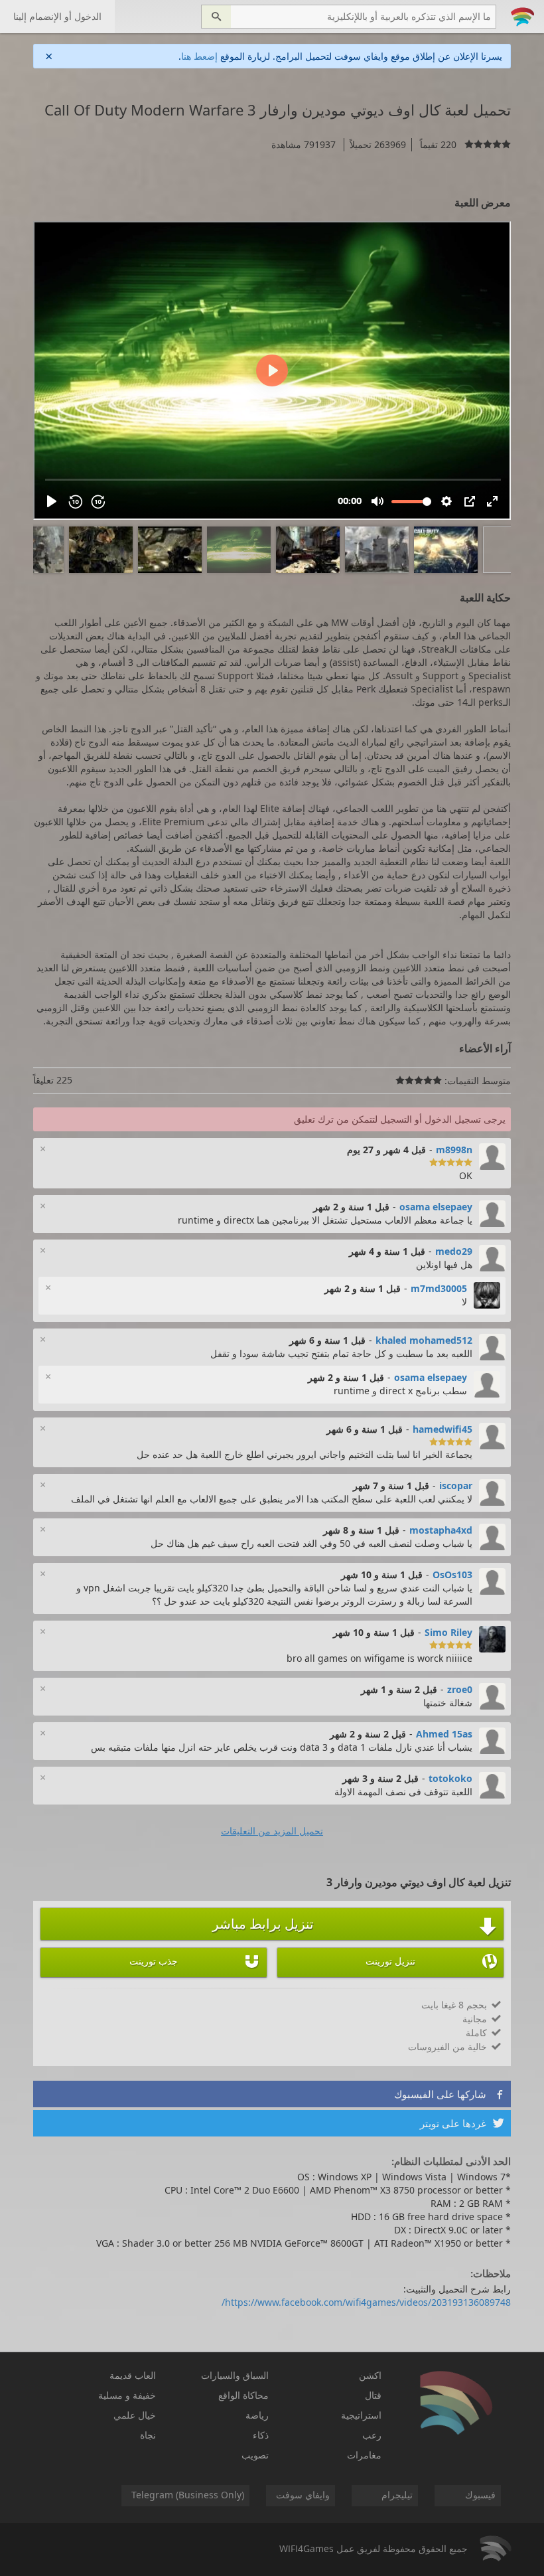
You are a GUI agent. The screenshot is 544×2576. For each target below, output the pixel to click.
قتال (373, 2395)
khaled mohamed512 (424, 1340)
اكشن (370, 2375)
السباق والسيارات (235, 2375)
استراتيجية (361, 2415)
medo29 (454, 1251)
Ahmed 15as (444, 1734)
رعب (372, 2435)
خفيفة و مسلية (127, 2395)
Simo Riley (448, 1632)
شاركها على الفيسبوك (449, 2094)
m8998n (454, 1150)
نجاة (148, 2435)
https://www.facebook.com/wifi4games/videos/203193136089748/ (366, 2302)
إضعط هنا (199, 56)
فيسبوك (480, 2495)
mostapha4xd (441, 1530)
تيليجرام (397, 2495)
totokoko (450, 1778)
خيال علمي (135, 2415)
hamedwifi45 (442, 1429)
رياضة (257, 2415)
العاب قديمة (133, 2375)
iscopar (456, 1486)
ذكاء (261, 2435)
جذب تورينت (195, 1961)
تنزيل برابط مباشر (355, 1925)
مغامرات (364, 2455)
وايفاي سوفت (303, 2495)
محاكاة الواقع (243, 2395)
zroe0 (460, 1689)
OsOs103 (452, 1574)
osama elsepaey (436, 1207)
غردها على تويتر (462, 2123)
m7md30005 (439, 1288)
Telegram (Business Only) (188, 2495)
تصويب (255, 2455)
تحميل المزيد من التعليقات (272, 1831)
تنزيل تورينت (431, 1961)
